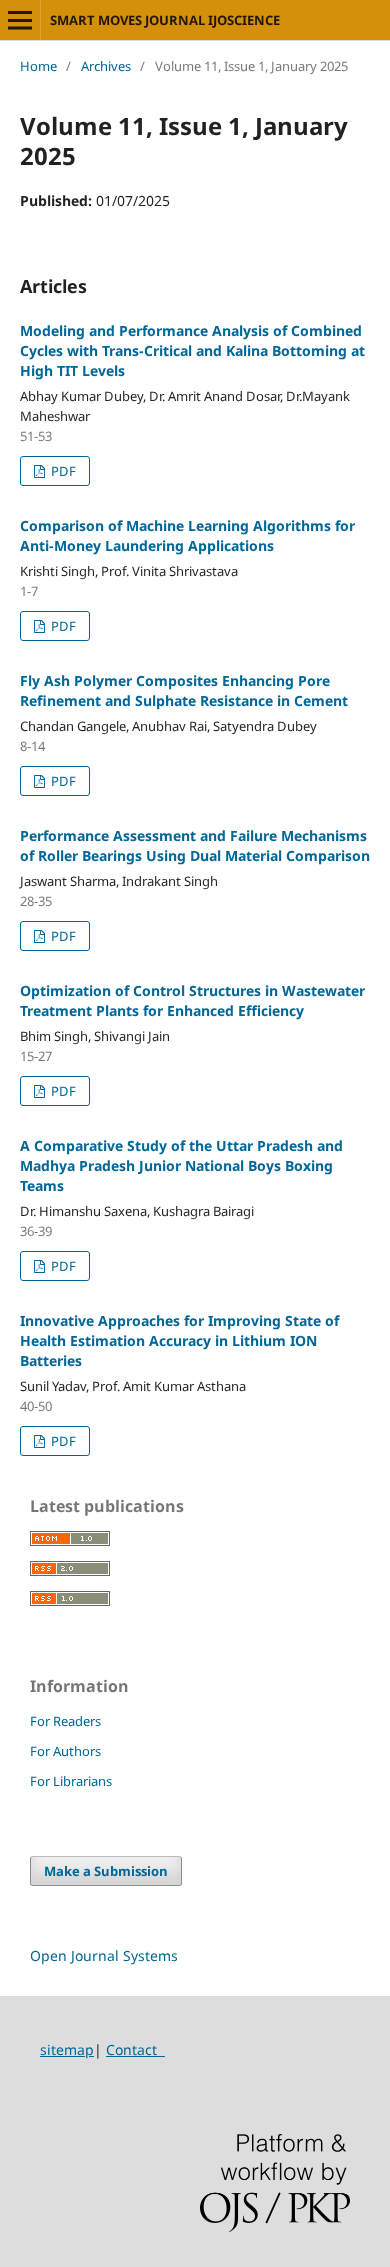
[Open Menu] (20, 20)
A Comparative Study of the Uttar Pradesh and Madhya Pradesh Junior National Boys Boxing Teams (181, 1165)
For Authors (65, 1751)
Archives (106, 66)
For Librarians (71, 1781)
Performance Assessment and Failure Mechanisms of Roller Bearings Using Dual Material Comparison (195, 845)
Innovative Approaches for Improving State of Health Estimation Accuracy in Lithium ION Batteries (179, 1340)
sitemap (67, 2049)
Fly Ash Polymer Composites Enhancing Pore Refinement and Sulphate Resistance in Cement (184, 690)
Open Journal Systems (104, 1955)
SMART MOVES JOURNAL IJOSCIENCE (165, 20)
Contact (135, 2049)
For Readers (65, 1721)
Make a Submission (106, 1871)
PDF (62, 471)
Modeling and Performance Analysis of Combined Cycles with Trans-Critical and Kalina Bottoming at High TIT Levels (192, 350)
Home (38, 66)
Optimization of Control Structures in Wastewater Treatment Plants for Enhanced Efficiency (192, 1000)
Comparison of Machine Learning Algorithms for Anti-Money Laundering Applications (187, 535)
